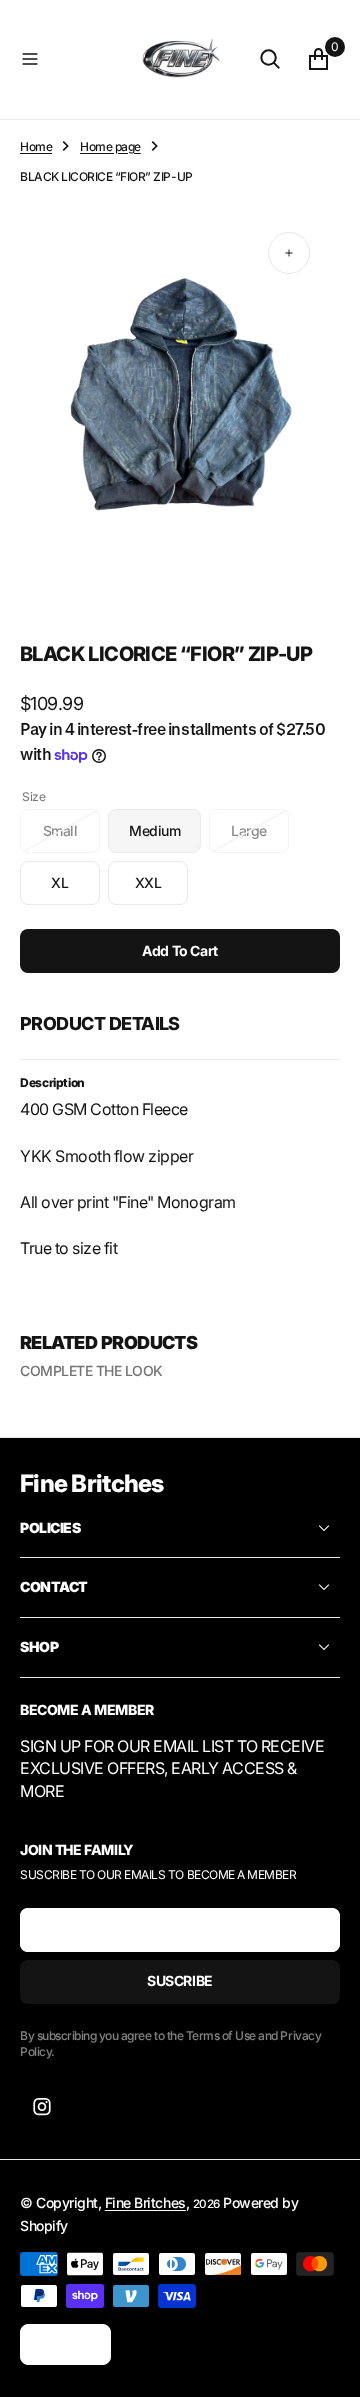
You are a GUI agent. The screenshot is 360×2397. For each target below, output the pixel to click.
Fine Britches (145, 2202)
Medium (165, 837)
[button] (72, 59)
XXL (161, 889)
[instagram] (42, 2107)
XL (75, 889)
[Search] (270, 59)
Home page (110, 146)
